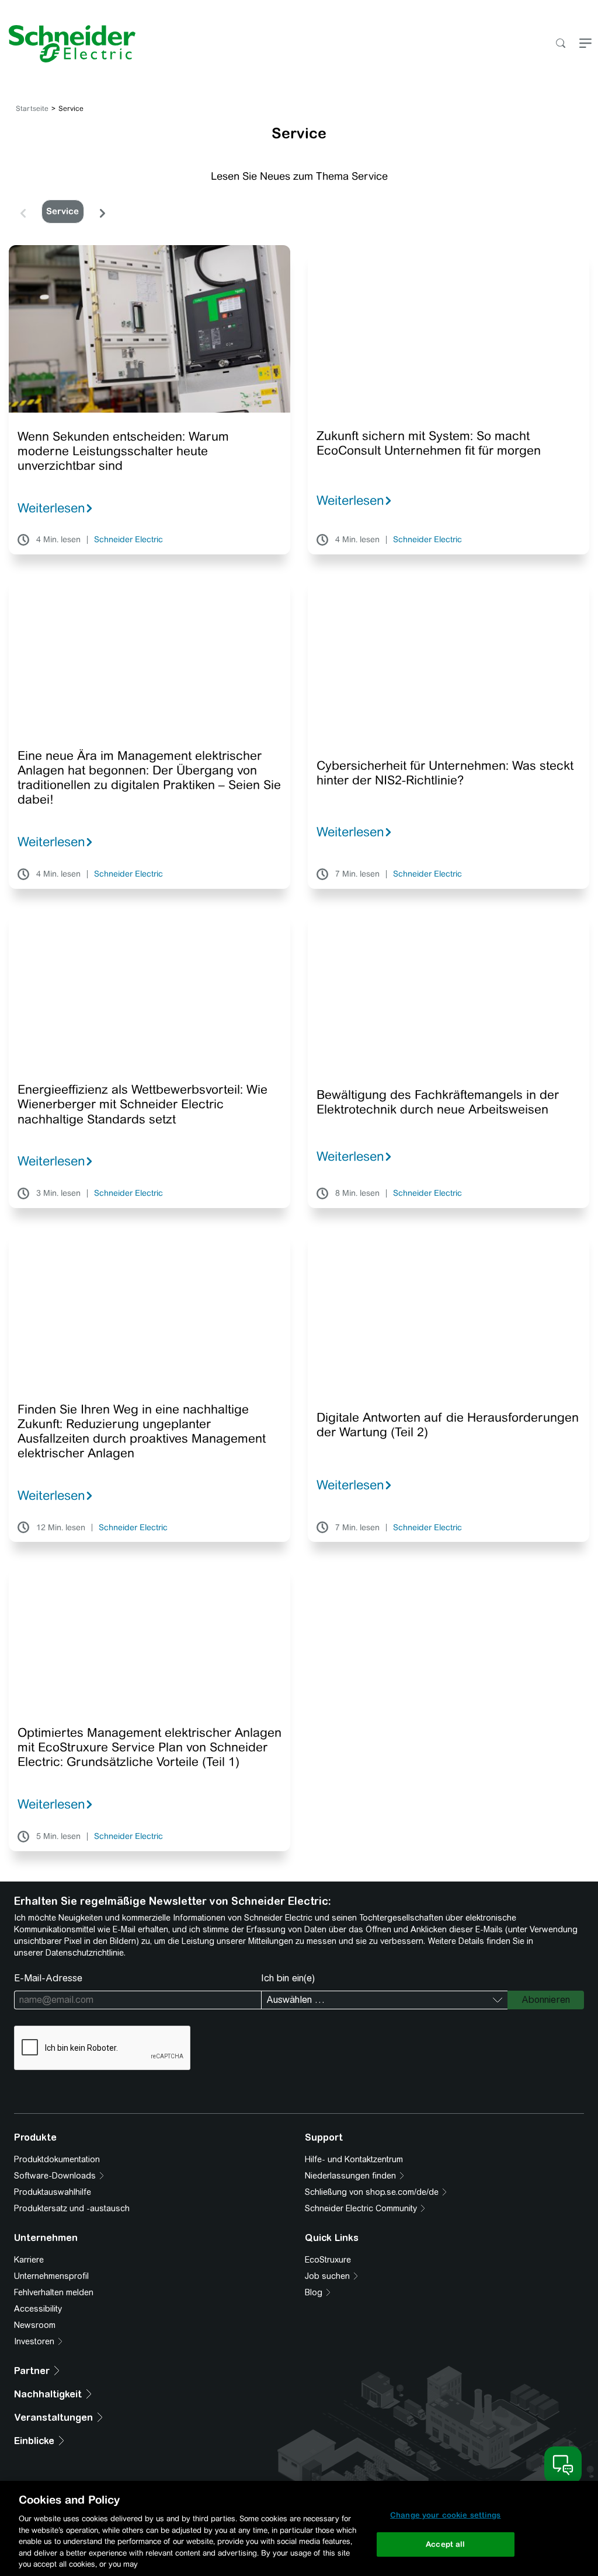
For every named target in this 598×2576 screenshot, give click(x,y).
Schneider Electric (128, 540)
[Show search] (560, 44)
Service (62, 211)
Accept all (445, 2544)
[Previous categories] (23, 211)
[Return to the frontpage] (68, 44)
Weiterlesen (51, 508)
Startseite (32, 109)
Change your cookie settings (446, 2515)
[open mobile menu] (585, 44)
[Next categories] (102, 211)
